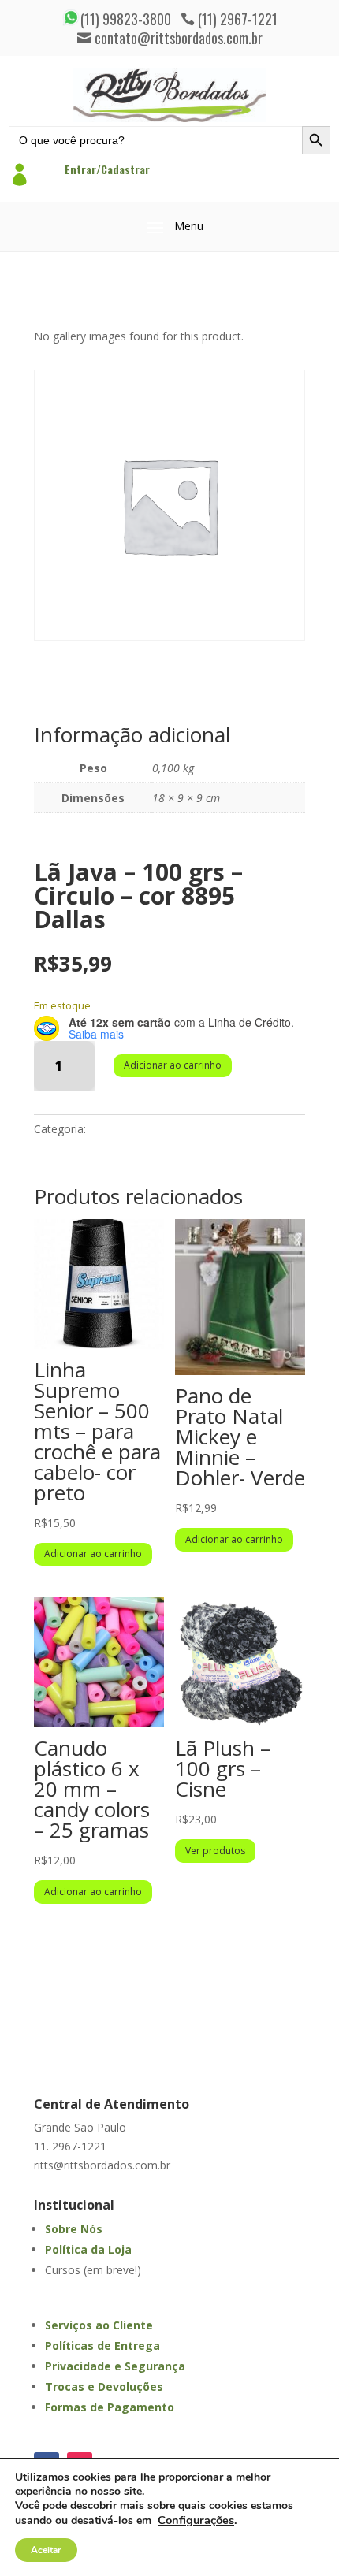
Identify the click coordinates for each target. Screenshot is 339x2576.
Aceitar (46, 2550)
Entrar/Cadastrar (107, 169)
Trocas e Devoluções (104, 2386)
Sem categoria (126, 1129)
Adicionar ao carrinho (173, 1065)
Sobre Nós (74, 2229)
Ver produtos (215, 1851)
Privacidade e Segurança (115, 2366)
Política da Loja (88, 2249)
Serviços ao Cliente (99, 2325)
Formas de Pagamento (110, 2407)
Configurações (196, 2520)
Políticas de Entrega (102, 2346)
